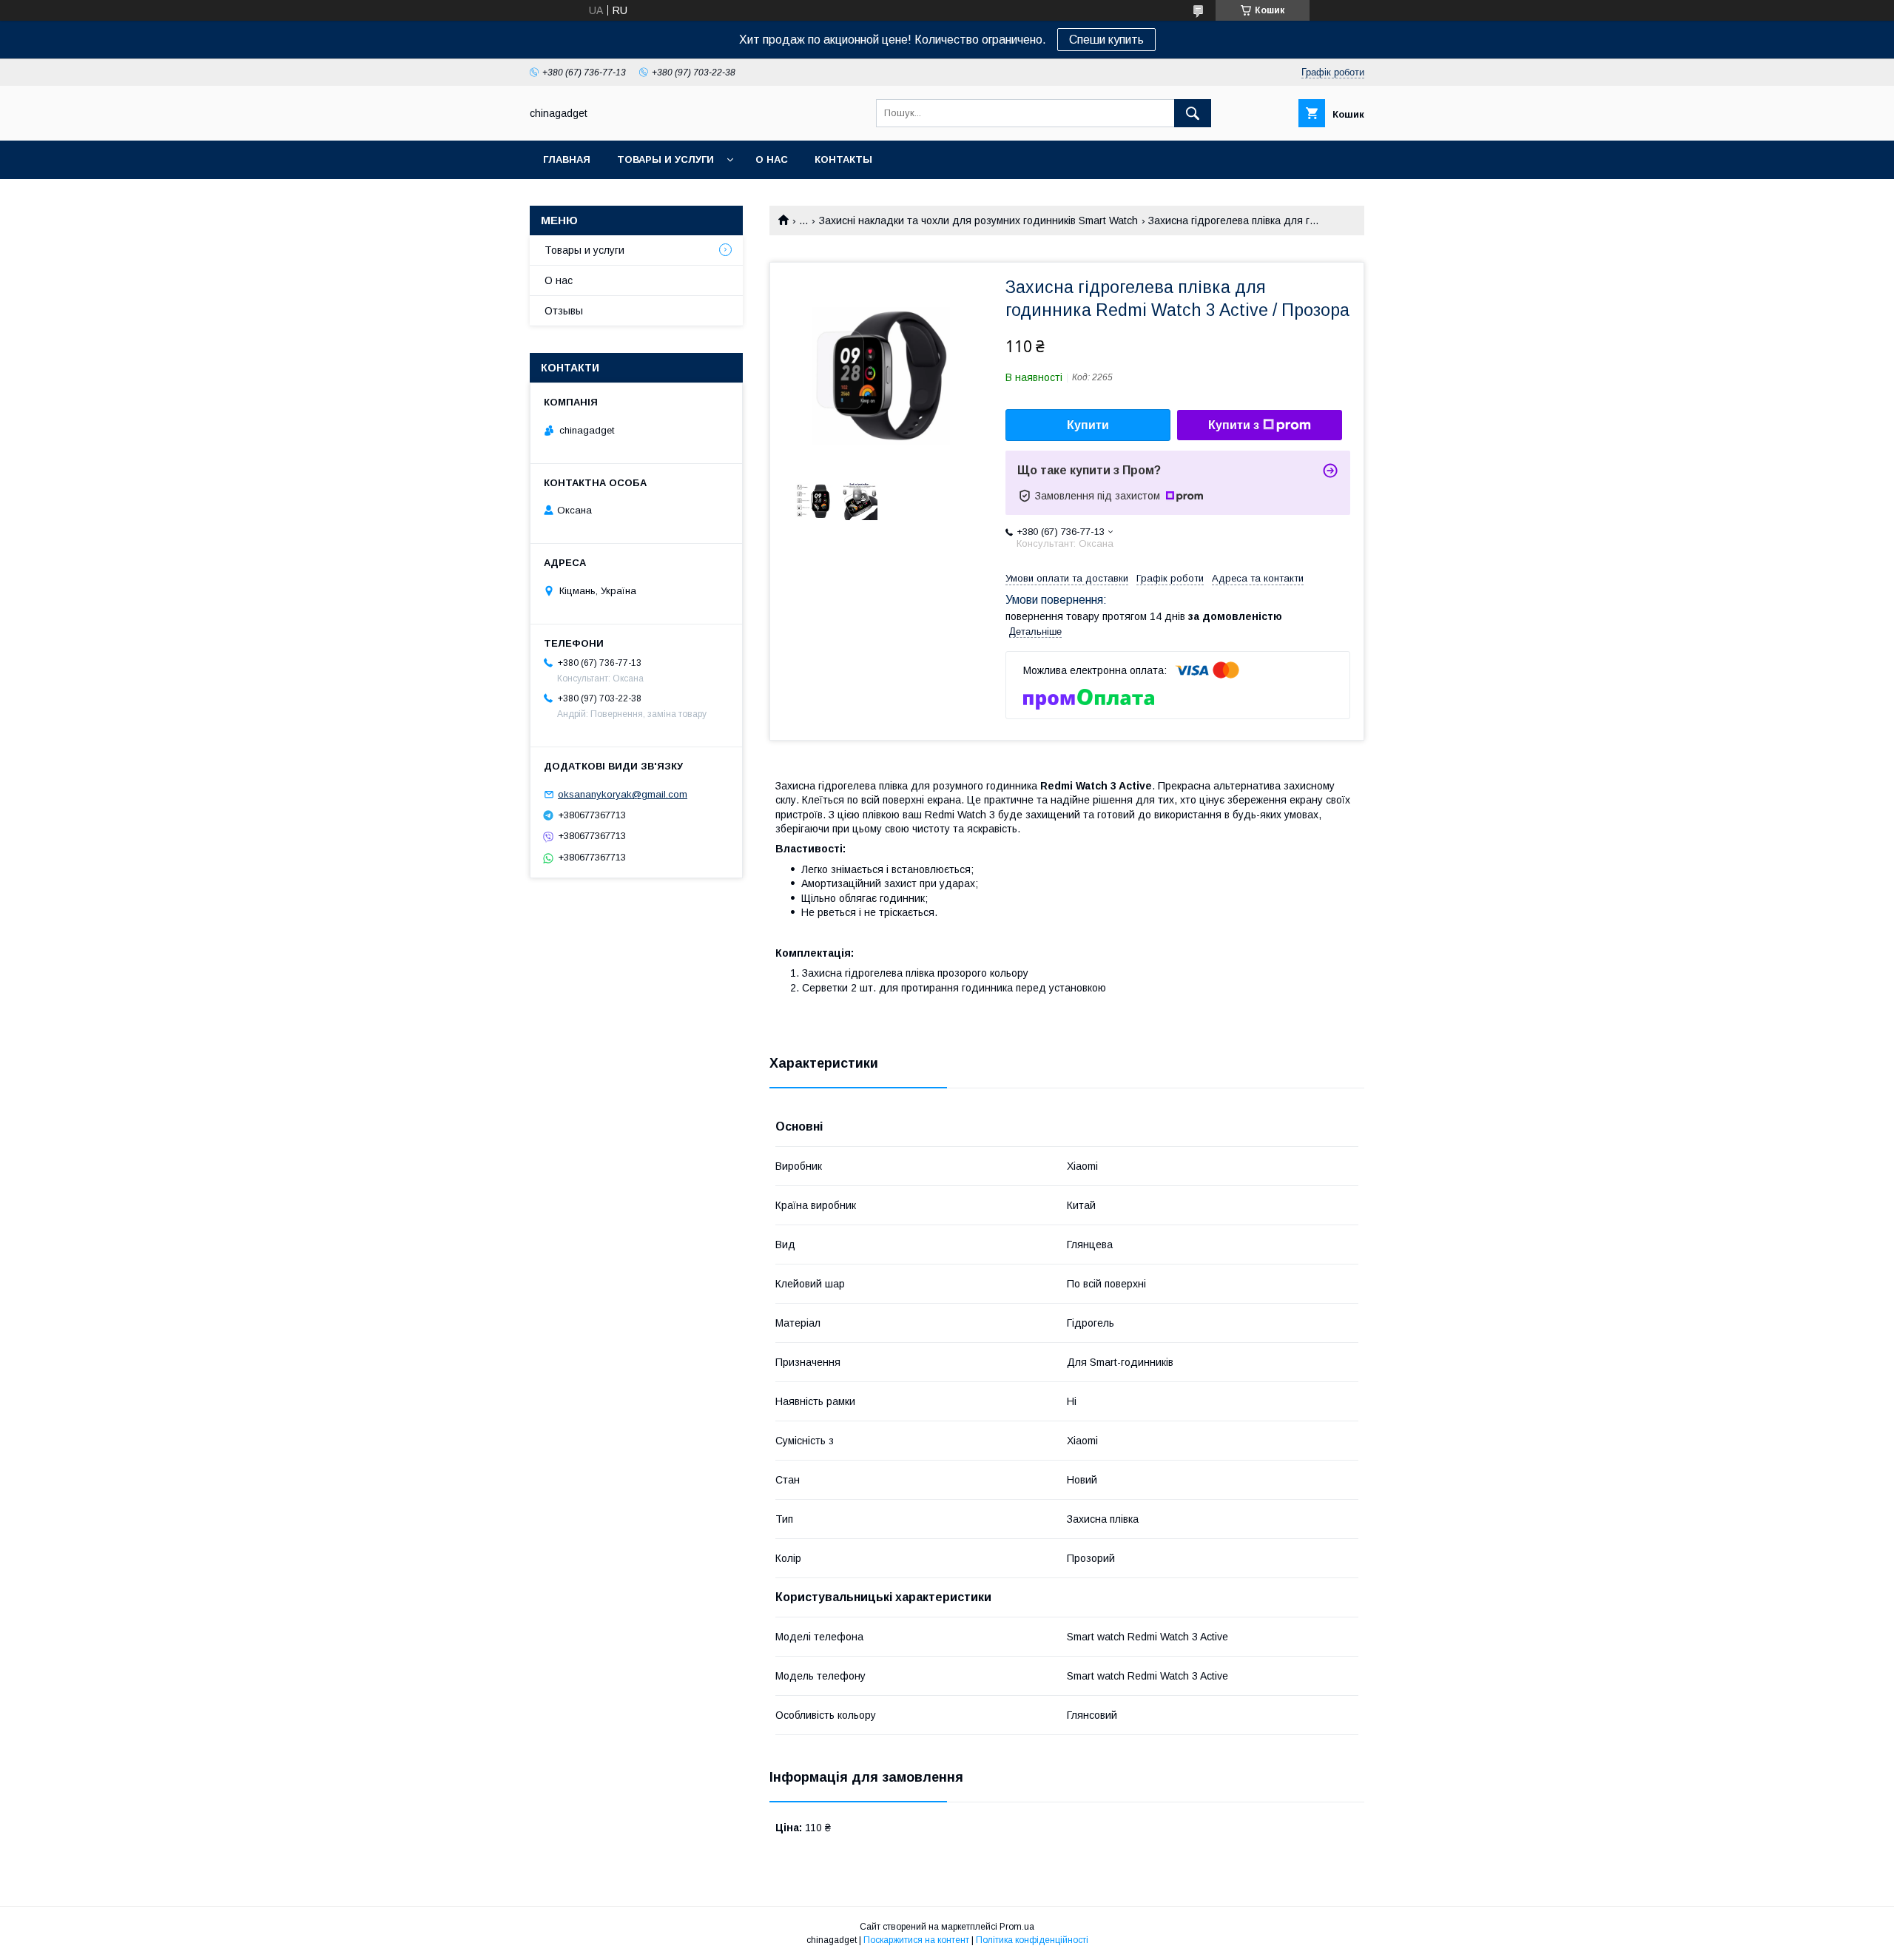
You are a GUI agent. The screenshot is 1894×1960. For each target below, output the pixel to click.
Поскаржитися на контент (916, 1940)
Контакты (843, 159)
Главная (567, 159)
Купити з (1234, 425)
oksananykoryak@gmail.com (623, 794)
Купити (1088, 425)
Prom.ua (1017, 1927)
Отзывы (564, 311)
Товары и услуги (665, 159)
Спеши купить (1106, 40)
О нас (772, 159)
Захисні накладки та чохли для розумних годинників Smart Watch (978, 220)
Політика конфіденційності (1032, 1940)
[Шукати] (1193, 113)
